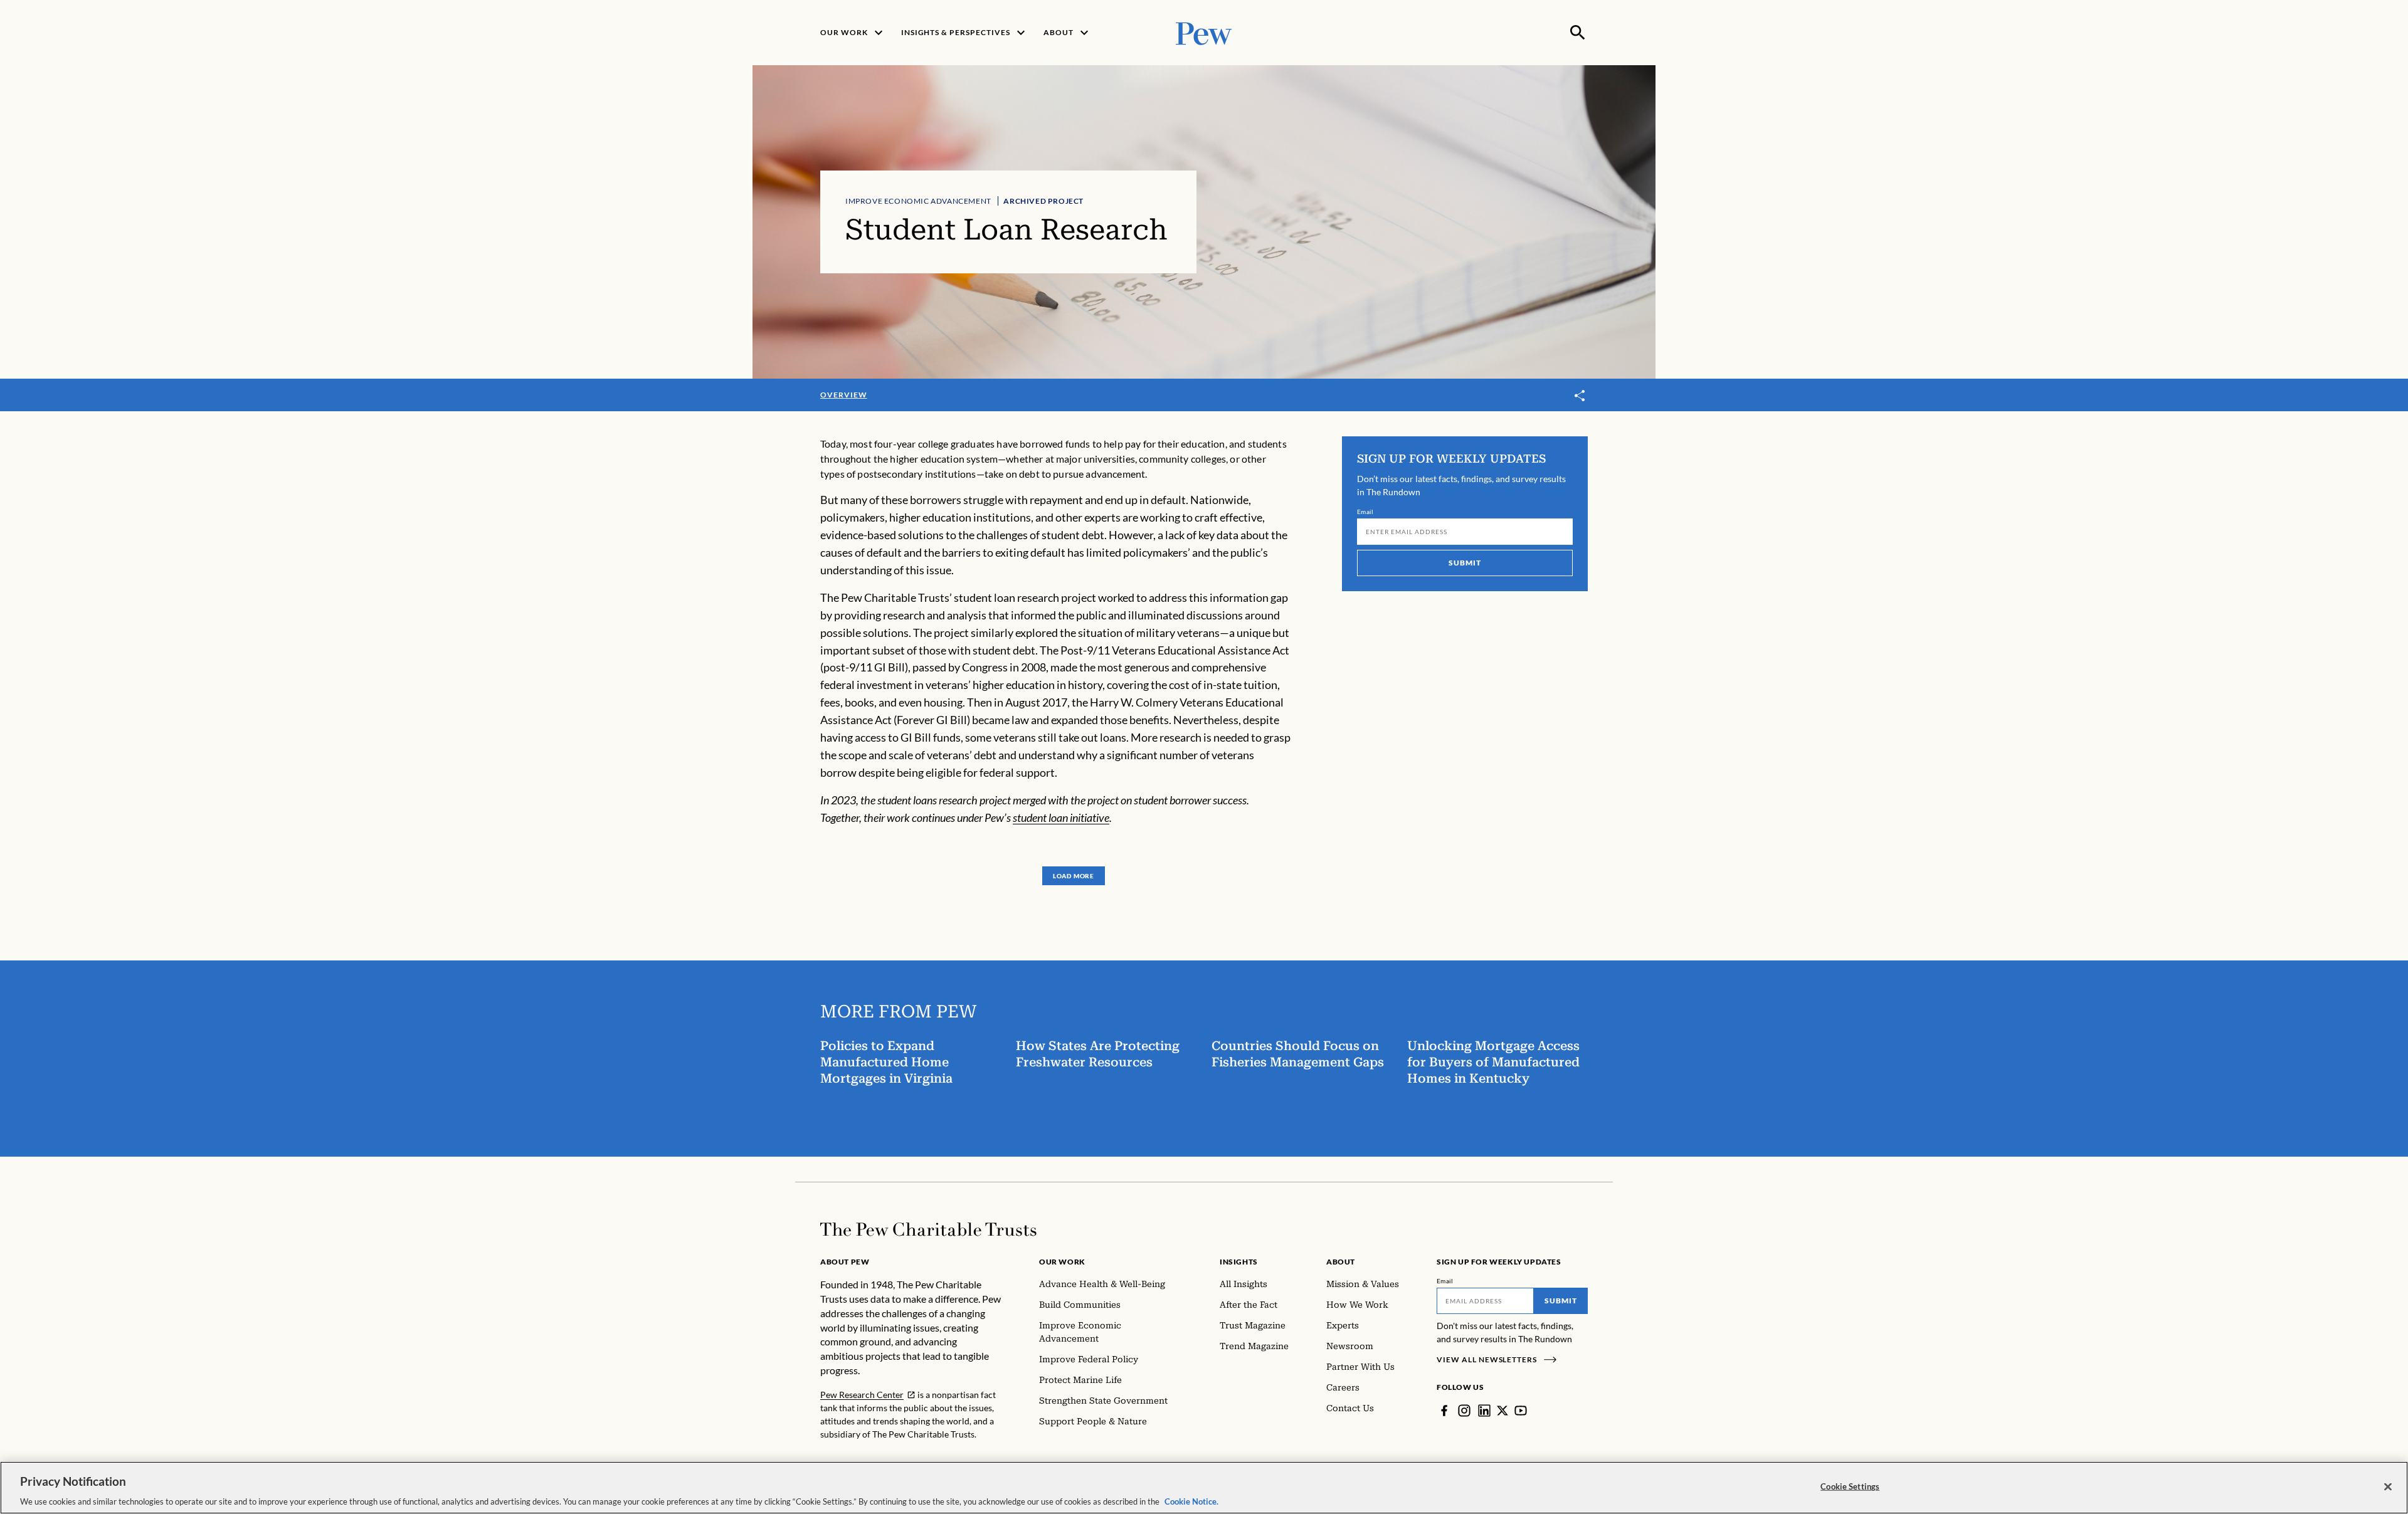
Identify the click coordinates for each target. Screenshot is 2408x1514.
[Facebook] (1444, 1411)
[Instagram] (1464, 1411)
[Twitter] (1502, 1411)
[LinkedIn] (1484, 1411)
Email (1365, 512)
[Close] (2388, 1486)
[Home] (928, 1229)
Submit (1465, 563)
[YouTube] (1521, 1411)
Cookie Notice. (1191, 1501)
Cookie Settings (1850, 1486)
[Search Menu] (1578, 33)
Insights (1239, 1262)
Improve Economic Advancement (918, 201)
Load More (1074, 876)
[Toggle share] (1580, 396)
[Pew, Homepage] (1204, 32)
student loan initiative (1061, 817)
